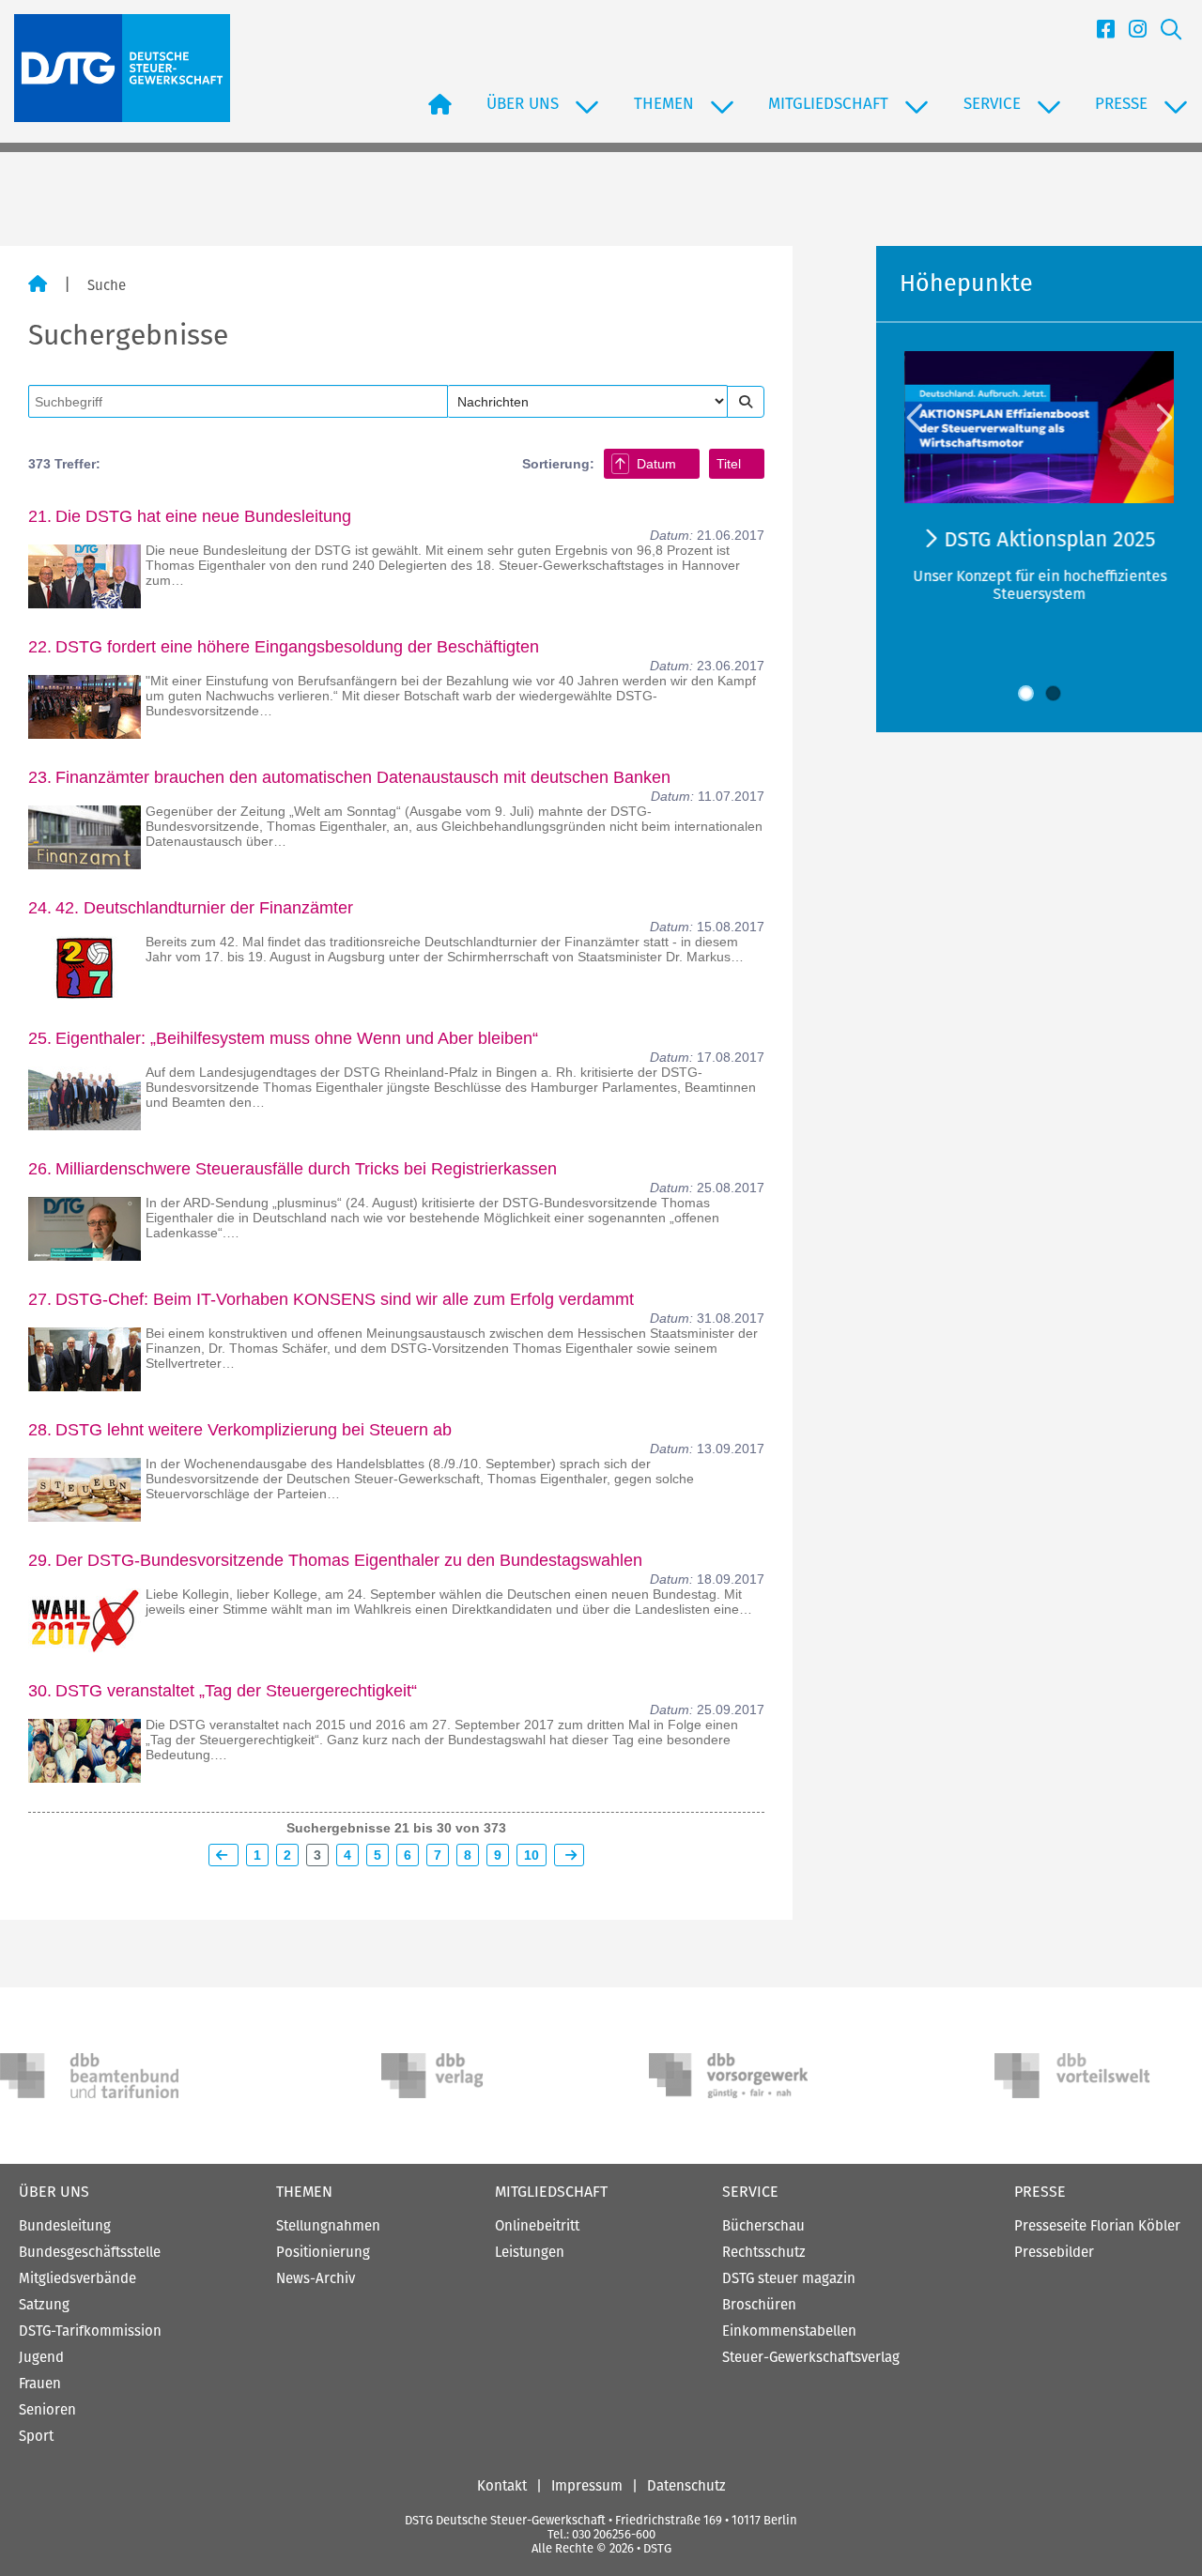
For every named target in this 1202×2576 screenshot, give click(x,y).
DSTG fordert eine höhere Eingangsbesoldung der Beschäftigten (297, 647)
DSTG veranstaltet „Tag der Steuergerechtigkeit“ (236, 1691)
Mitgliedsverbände (77, 2278)
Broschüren (759, 2305)
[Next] (1163, 417)
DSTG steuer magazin (789, 2278)
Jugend (41, 2357)
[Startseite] (38, 285)
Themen (304, 2192)
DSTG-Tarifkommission (90, 2331)
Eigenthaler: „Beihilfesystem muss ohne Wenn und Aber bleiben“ (297, 1038)
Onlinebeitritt (537, 2226)
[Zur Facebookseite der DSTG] (1099, 32)
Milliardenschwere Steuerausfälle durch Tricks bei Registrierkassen (306, 1169)
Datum (656, 464)
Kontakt (502, 2486)
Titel (729, 464)
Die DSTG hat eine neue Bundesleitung (203, 516)
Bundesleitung (65, 2226)
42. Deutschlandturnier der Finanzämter (204, 908)
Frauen (40, 2384)
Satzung (44, 2305)
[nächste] (569, 1855)
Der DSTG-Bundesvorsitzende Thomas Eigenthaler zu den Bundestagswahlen (349, 1560)
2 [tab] (1053, 693)
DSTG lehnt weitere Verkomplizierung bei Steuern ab (254, 1430)
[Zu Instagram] (1131, 32)
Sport (36, 2436)
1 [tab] (1026, 693)
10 (532, 1855)
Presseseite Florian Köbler (1097, 2226)
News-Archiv (316, 2278)
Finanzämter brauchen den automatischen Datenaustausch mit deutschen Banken (363, 777)
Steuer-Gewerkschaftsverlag (811, 2357)
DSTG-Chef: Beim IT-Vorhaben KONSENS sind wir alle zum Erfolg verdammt (345, 1299)
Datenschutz (686, 2486)
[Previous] (917, 417)
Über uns (54, 2192)
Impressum (587, 2486)
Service (750, 2192)
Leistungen (530, 2252)
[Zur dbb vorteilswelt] (1084, 2076)
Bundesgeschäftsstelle (90, 2252)
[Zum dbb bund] (89, 2076)
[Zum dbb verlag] (470, 2076)
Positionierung (323, 2252)
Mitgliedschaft (551, 2192)
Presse (1040, 2192)
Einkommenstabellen (789, 2331)
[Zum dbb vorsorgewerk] (738, 2076)
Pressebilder (1054, 2252)
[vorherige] (223, 1855)
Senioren (47, 2410)
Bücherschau (763, 2226)
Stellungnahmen (328, 2226)
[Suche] (1164, 32)
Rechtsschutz (764, 2252)
